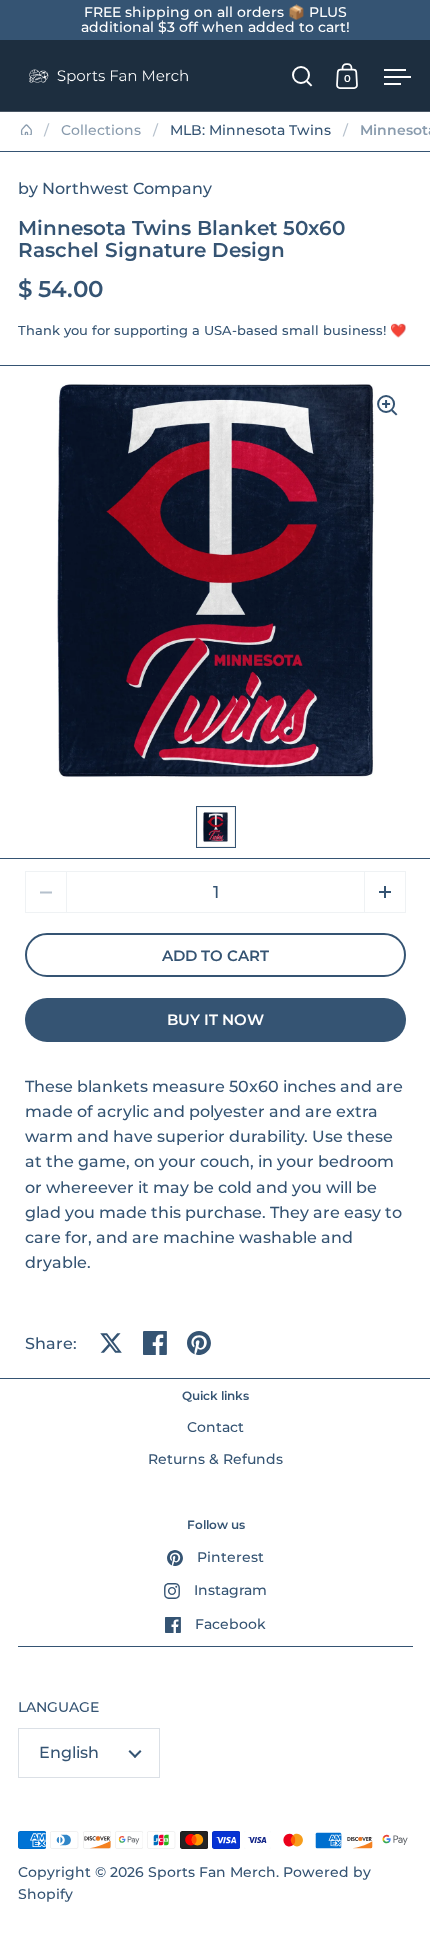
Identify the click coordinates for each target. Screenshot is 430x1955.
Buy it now (215, 1020)
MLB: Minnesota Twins (250, 130)
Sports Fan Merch (212, 1872)
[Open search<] (302, 75)
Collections (101, 130)
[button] (385, 892)
